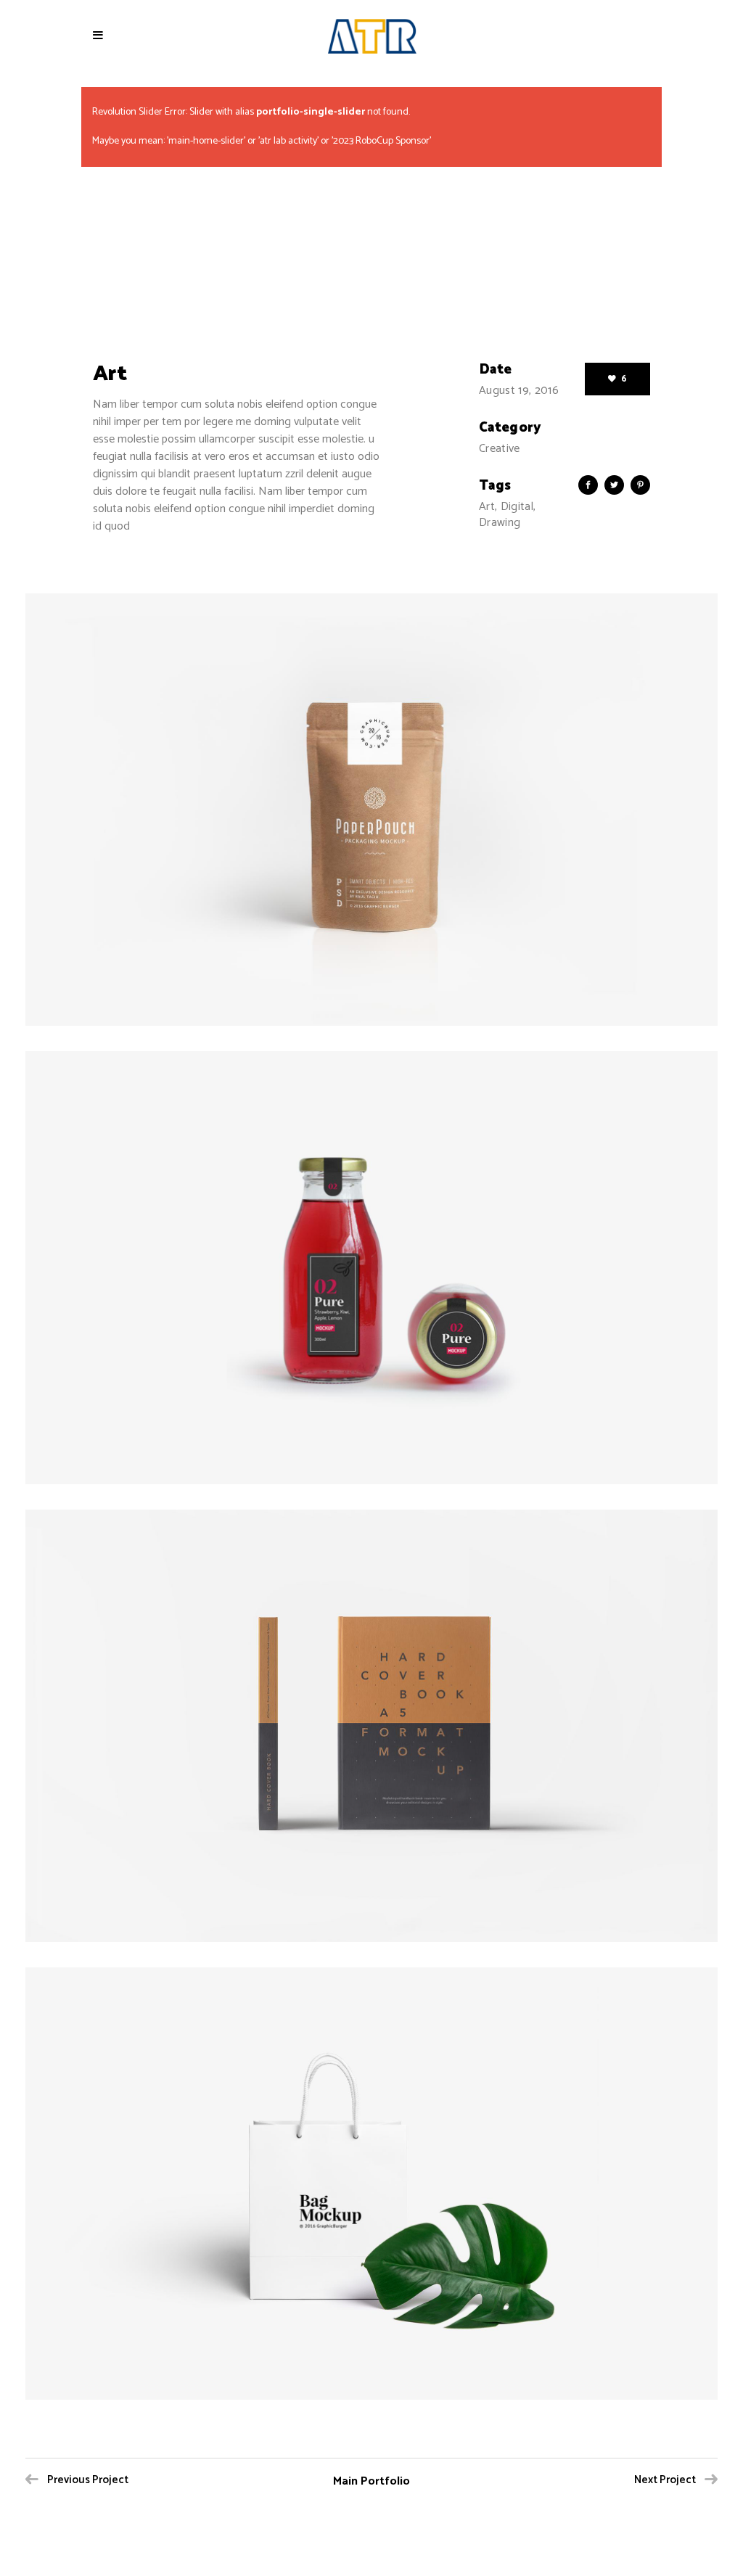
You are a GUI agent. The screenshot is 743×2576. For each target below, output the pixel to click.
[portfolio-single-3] (371, 1267)
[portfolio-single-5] (371, 2184)
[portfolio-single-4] (371, 1726)
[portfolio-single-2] (371, 810)
